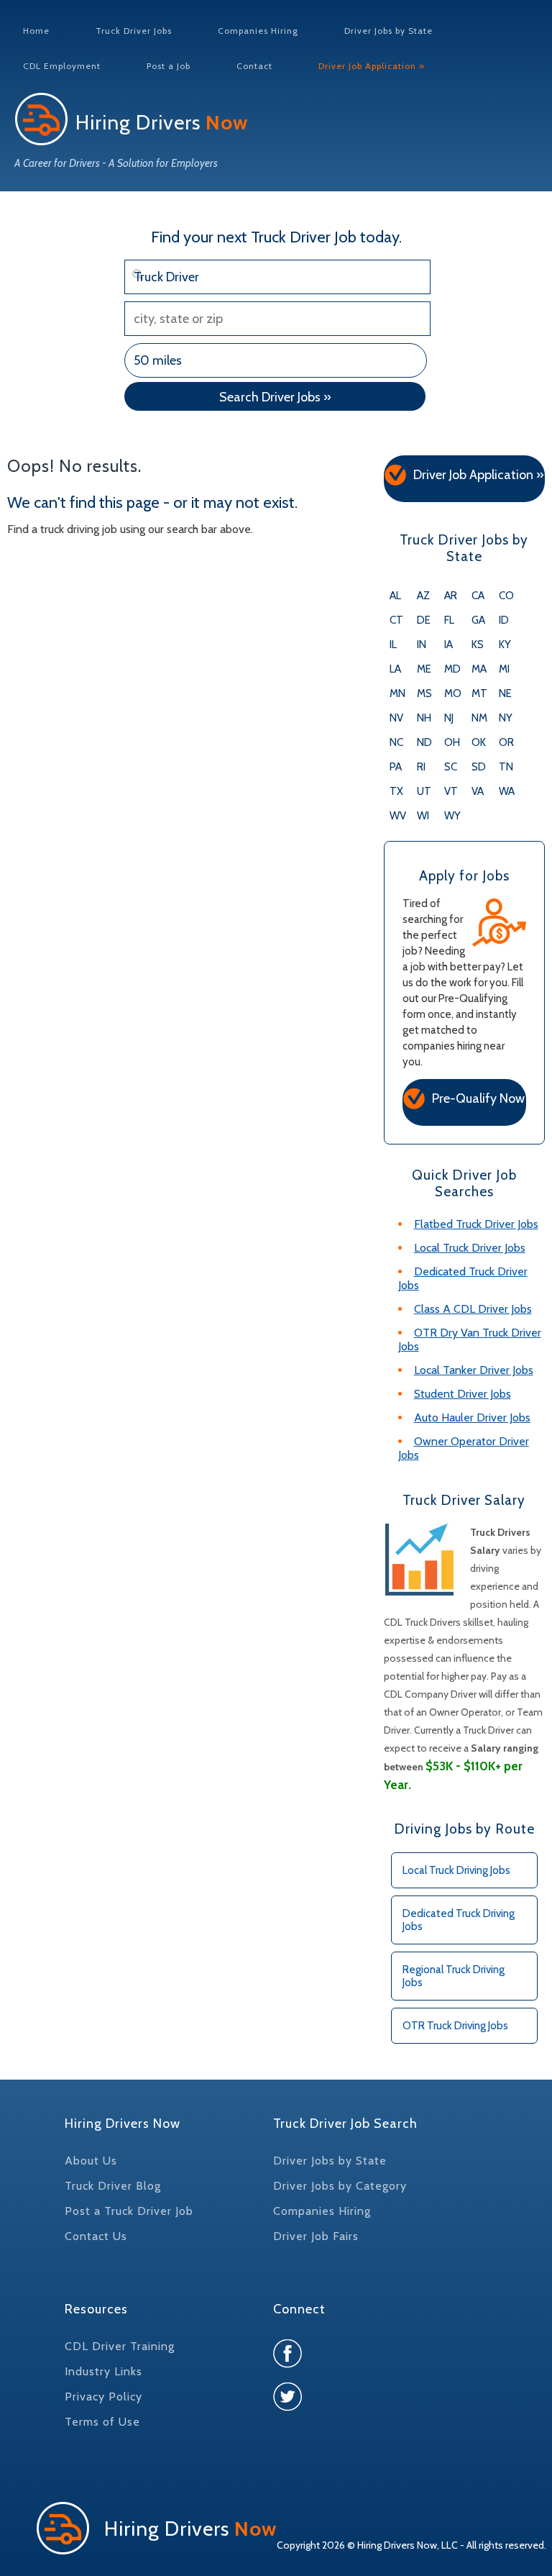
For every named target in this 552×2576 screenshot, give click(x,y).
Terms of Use (102, 2422)
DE (424, 620)
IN (422, 645)
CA (478, 596)
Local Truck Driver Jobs (470, 1248)
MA (479, 669)
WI (423, 816)
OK (479, 742)
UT (424, 791)
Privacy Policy (103, 2397)
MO (453, 693)
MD (452, 669)
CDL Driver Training (120, 2346)
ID (504, 620)
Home (36, 31)
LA (395, 669)
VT (451, 791)
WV (398, 816)
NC (396, 742)
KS (478, 645)
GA (478, 620)
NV (396, 718)
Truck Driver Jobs (134, 31)
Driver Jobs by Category (340, 2186)
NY (506, 718)
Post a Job (169, 66)
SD (479, 767)
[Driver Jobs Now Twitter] (287, 2407)
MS (424, 693)
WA (507, 791)
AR (451, 596)
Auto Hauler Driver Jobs (472, 1417)
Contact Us (96, 2236)
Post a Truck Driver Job (129, 2211)
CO (506, 596)
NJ (449, 718)
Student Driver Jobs (463, 1394)
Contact (254, 66)
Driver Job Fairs (316, 2236)
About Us (91, 2161)
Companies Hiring (258, 31)
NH (424, 718)
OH (452, 742)
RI (421, 767)
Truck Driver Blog (113, 2186)
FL (449, 620)
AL (395, 596)
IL (393, 645)
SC (451, 767)
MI (504, 669)
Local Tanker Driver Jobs (474, 1370)
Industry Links (103, 2371)
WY (452, 816)
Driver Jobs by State (388, 31)
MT (479, 693)
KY (505, 645)
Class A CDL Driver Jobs (473, 1309)
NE (505, 693)
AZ (423, 596)
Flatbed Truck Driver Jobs (476, 1224)
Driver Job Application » (372, 66)
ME (424, 669)
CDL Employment (62, 66)
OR (506, 742)
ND (424, 742)
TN (506, 767)
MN (397, 693)
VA (478, 791)
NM (479, 718)
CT (396, 620)
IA (448, 645)
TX (396, 791)
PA (396, 767)
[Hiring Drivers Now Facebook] (287, 2364)
